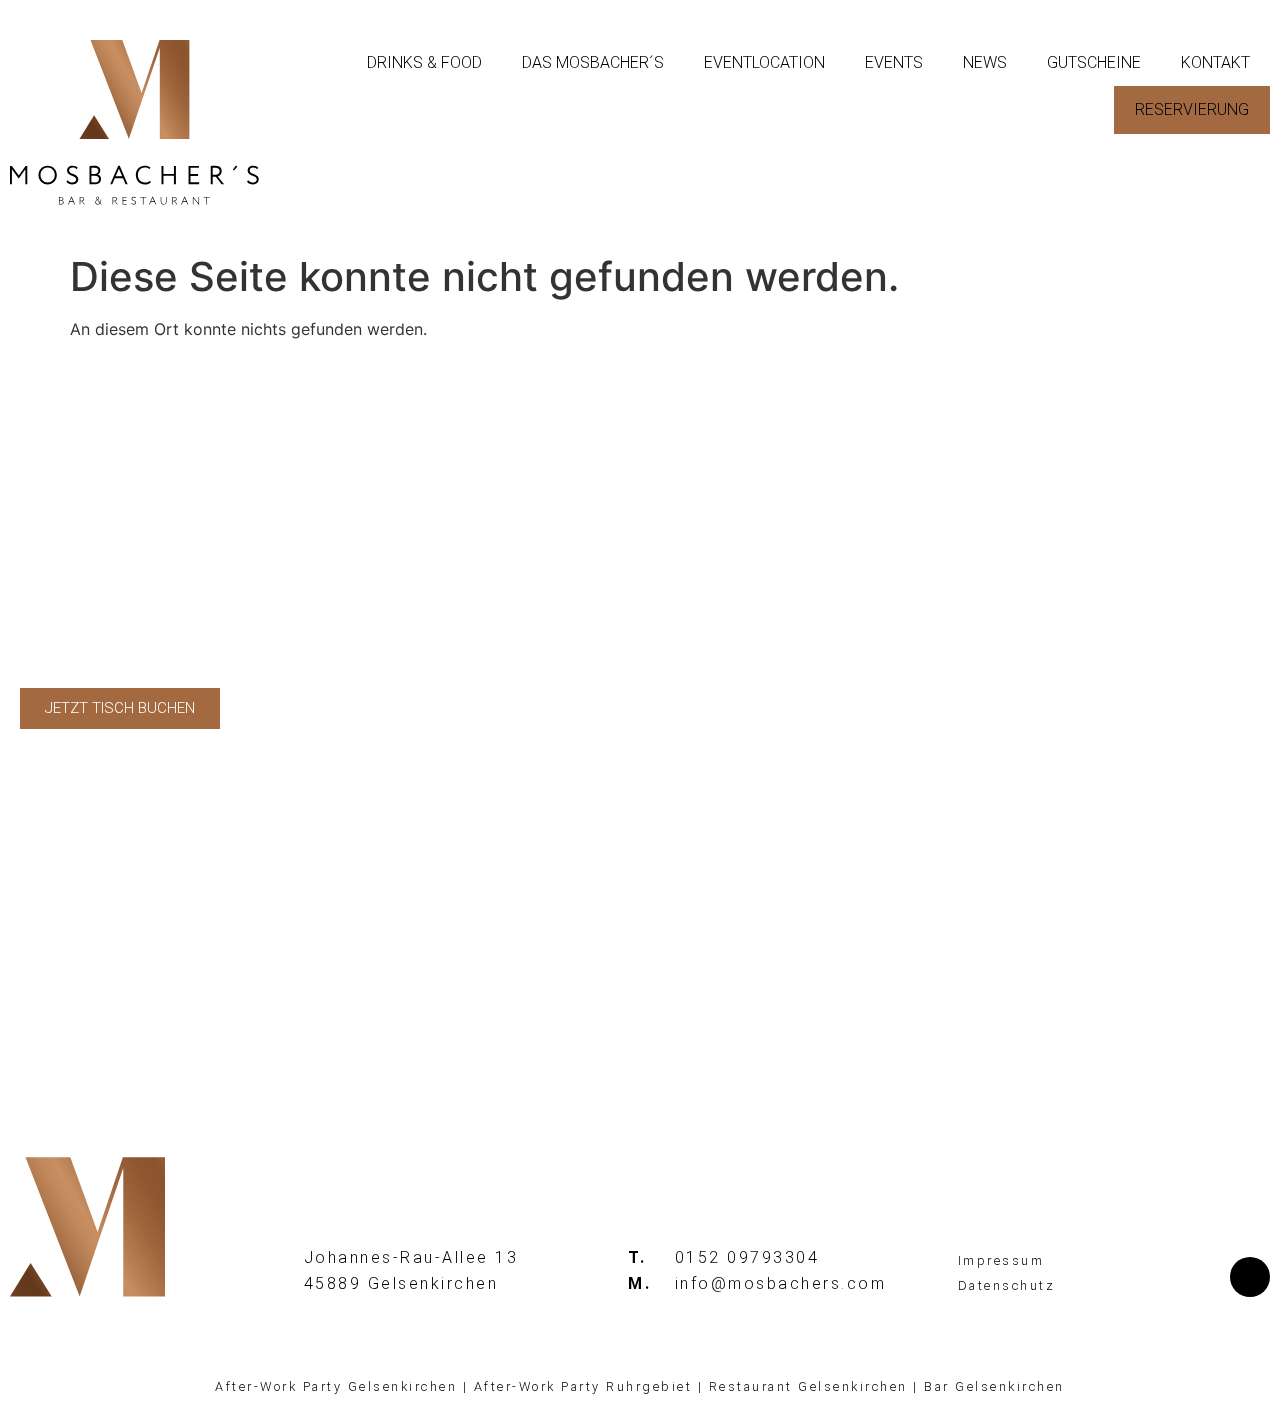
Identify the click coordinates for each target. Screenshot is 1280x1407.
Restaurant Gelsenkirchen (808, 1386)
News (985, 62)
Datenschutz (1007, 1285)
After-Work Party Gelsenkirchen (336, 1386)
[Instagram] (1250, 1277)
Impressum (1001, 1260)
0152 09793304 (747, 1257)
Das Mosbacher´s (593, 62)
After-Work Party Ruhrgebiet (583, 1386)
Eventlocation (764, 62)
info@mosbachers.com (781, 1283)
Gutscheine (1094, 62)
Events (894, 62)
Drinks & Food (424, 62)
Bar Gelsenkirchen (994, 1386)
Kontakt (1215, 62)
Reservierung (1192, 109)
